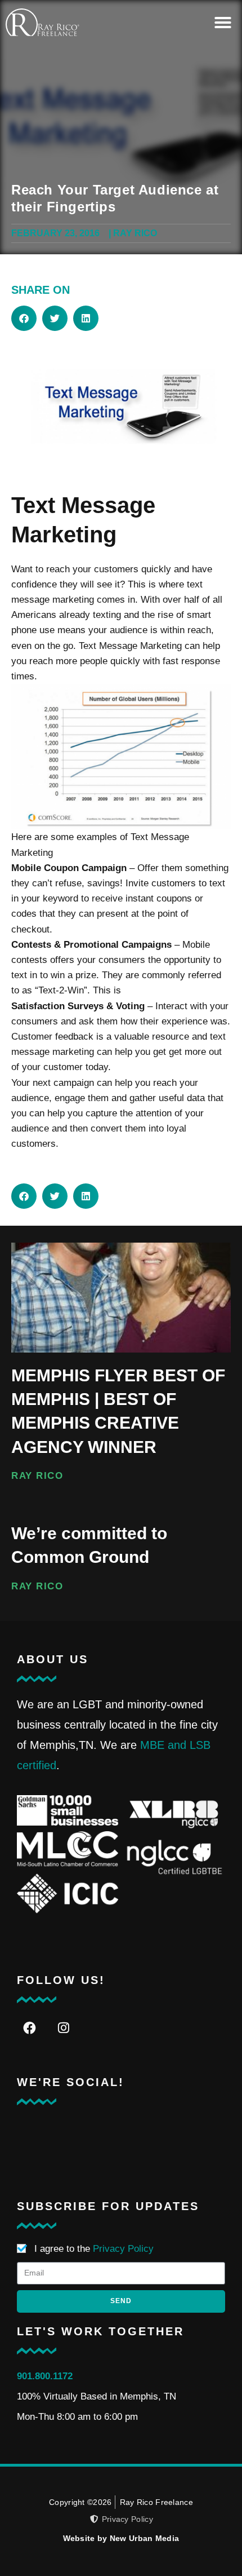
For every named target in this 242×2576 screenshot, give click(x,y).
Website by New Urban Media (121, 2538)
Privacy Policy (123, 2249)
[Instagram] (63, 2028)
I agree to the (94, 2249)
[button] (223, 23)
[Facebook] (30, 2028)
